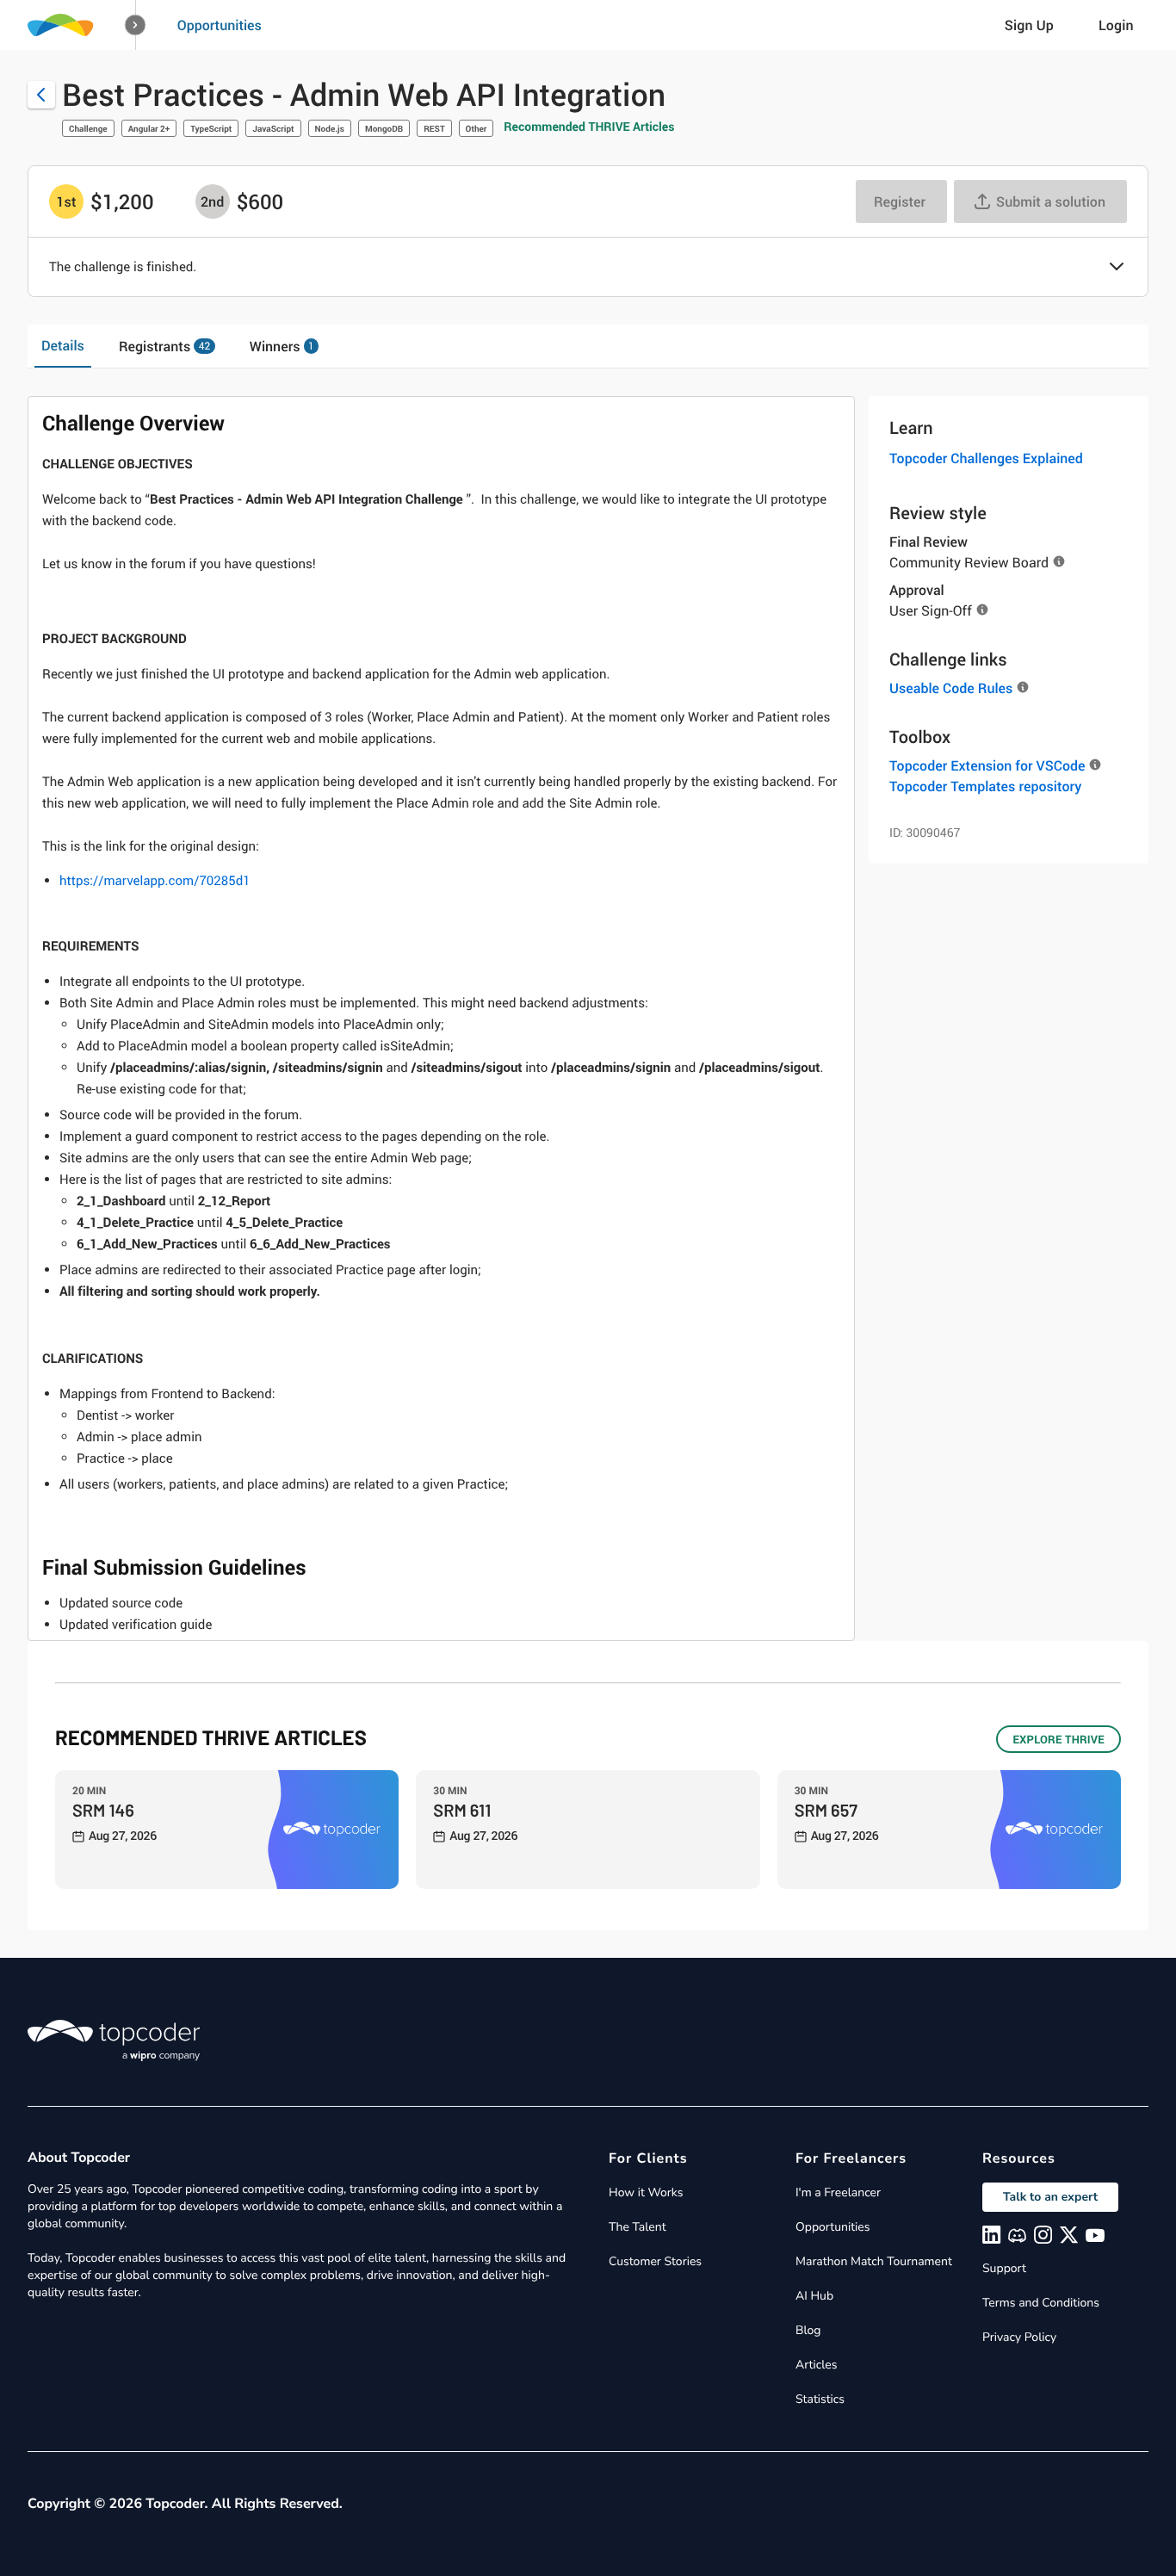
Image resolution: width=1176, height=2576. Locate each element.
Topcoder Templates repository (985, 786)
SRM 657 (826, 1810)
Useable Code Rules (951, 688)
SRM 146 (103, 1810)
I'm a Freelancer (838, 2192)
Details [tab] (63, 345)
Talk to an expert (1050, 2197)
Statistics (820, 2399)
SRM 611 (462, 1810)
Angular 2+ (149, 128)
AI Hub (814, 2296)
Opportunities (220, 25)
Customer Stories (655, 2261)
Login (1116, 25)
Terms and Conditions (1041, 2303)
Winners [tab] (282, 346)
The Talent (638, 2227)
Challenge (88, 128)
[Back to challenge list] (41, 95)
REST (434, 128)
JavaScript (273, 128)
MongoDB (384, 128)
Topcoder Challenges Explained (986, 458)
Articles (816, 2365)
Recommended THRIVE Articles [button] (589, 127)
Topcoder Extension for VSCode (987, 765)
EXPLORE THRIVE (1058, 1739)
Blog (808, 2330)
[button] (136, 25)
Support (1004, 2268)
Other (477, 128)
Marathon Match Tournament (874, 2261)
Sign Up (1029, 25)
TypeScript (211, 128)
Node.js (330, 128)
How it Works (646, 2192)
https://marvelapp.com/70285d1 (155, 881)
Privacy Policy (1019, 2337)
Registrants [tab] (164, 346)
